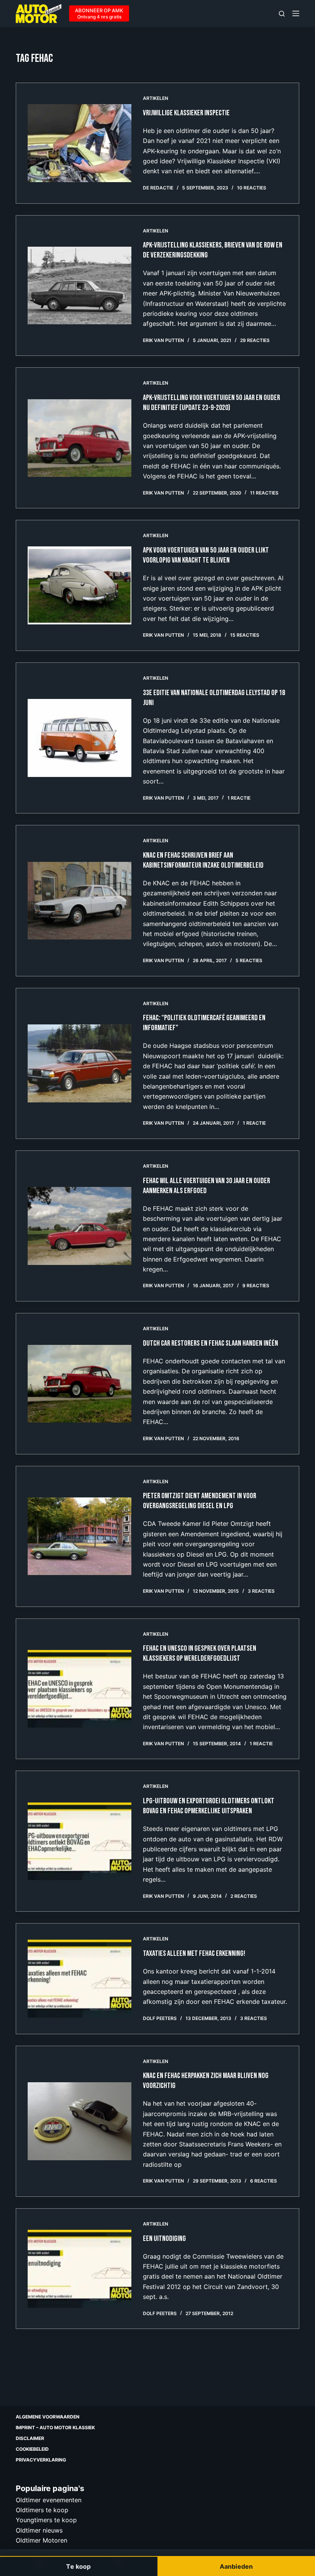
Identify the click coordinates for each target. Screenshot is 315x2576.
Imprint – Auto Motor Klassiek (55, 2427)
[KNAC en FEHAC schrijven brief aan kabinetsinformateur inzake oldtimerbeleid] (80, 901)
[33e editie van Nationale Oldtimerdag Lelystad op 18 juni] (80, 738)
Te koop (78, 2566)
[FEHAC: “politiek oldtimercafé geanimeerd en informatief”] (80, 1063)
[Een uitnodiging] (80, 2269)
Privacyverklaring (41, 2460)
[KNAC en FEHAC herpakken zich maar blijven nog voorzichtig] (80, 2121)
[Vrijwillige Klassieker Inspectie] (80, 143)
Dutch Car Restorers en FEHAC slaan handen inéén (211, 1343)
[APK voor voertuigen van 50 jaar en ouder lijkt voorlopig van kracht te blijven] (80, 585)
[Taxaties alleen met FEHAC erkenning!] (80, 1979)
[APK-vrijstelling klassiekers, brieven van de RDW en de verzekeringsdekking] (80, 286)
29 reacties (255, 340)
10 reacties (252, 188)
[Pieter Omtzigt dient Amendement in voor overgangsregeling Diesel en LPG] (80, 1536)
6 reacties (264, 2181)
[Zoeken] (282, 14)
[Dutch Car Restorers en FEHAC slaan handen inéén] (80, 1384)
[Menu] (296, 13)
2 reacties (244, 1896)
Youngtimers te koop (46, 2520)
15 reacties (245, 635)
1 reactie (239, 798)
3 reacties (261, 1591)
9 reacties (256, 1286)
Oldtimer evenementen (49, 2500)
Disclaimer (30, 2438)
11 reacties (264, 493)
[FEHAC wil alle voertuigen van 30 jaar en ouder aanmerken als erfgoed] (80, 1226)
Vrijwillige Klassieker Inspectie (186, 113)
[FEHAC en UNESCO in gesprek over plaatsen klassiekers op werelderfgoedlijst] (80, 1689)
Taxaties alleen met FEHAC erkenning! (194, 1954)
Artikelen (156, 98)
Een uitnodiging (164, 2239)
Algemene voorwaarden (48, 2417)
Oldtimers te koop (42, 2510)
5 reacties (249, 960)
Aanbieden (236, 2566)
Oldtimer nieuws (39, 2530)
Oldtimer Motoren (41, 2540)
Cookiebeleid (32, 2449)
